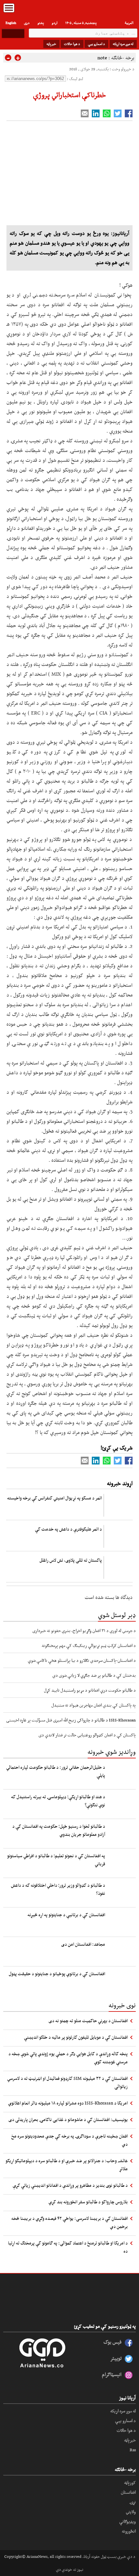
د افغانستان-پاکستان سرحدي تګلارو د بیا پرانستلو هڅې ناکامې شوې (82, 1660)
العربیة (129, 23)
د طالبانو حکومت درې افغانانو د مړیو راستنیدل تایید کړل (90, 1690)
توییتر (116, 2358)
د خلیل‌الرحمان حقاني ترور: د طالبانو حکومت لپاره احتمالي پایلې (56, 1771)
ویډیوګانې (128, 2521)
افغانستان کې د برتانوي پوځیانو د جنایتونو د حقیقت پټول (57, 1974)
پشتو (41, 23)
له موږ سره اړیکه (123, 44)
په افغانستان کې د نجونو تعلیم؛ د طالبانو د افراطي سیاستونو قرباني (56, 1860)
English (11, 23)
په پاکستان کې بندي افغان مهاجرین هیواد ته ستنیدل (94, 1705)
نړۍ (133, 2502)
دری (27, 23)
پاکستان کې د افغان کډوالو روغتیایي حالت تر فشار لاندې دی (87, 1735)
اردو (55, 23)
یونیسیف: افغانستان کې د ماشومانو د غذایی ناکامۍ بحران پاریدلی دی (68, 2119)
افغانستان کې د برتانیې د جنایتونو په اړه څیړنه (66, 1915)
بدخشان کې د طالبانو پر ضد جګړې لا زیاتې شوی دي (94, 1675)
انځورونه (129, 2531)
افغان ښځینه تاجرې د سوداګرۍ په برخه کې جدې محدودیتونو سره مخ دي (69, 2140)
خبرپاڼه (51, 44)
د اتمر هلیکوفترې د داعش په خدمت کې (68, 1529)
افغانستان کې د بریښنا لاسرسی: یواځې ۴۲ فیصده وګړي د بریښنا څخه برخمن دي (69, 2222)
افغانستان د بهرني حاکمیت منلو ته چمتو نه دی (88, 2021)
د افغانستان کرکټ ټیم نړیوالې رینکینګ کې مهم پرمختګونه (89, 1645)
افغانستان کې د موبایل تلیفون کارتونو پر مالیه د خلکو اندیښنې (76, 2037)
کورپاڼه (130, 2482)
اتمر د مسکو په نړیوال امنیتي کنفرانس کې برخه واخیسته (54, 1498)
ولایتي (131, 2512)
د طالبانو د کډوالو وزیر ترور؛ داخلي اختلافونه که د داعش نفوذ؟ (58, 1889)
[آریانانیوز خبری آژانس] (69, 10)
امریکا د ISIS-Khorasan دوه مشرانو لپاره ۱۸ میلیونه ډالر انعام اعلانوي (68, 2103)
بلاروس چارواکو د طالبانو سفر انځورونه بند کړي (88, 2202)
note (102, 58)
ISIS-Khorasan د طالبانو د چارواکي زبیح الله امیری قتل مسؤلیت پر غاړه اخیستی (71, 1720)
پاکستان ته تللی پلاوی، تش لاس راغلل (71, 1560)
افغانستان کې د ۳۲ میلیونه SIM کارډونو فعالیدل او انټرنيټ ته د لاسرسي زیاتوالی (67, 2082)
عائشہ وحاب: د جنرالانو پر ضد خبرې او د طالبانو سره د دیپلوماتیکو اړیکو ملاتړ (67, 2165)
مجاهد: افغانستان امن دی (83, 1944)
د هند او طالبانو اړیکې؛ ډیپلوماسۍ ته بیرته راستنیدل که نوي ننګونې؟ (58, 1801)
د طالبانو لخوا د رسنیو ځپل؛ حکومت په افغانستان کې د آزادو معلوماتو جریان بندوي (59, 1830)
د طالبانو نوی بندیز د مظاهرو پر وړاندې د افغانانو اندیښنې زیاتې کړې (70, 2185)
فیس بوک (112, 2342)
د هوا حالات (72, 44)
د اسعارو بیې (96, 44)
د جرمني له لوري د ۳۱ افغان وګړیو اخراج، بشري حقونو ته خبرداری (84, 1630)
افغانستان (128, 2492)
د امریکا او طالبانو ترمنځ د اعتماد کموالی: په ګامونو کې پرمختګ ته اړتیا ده (68, 2247)
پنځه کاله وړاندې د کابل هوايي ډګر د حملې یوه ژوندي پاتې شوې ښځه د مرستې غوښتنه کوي (68, 2058)
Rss (133, 2450)
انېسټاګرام (112, 2374)
